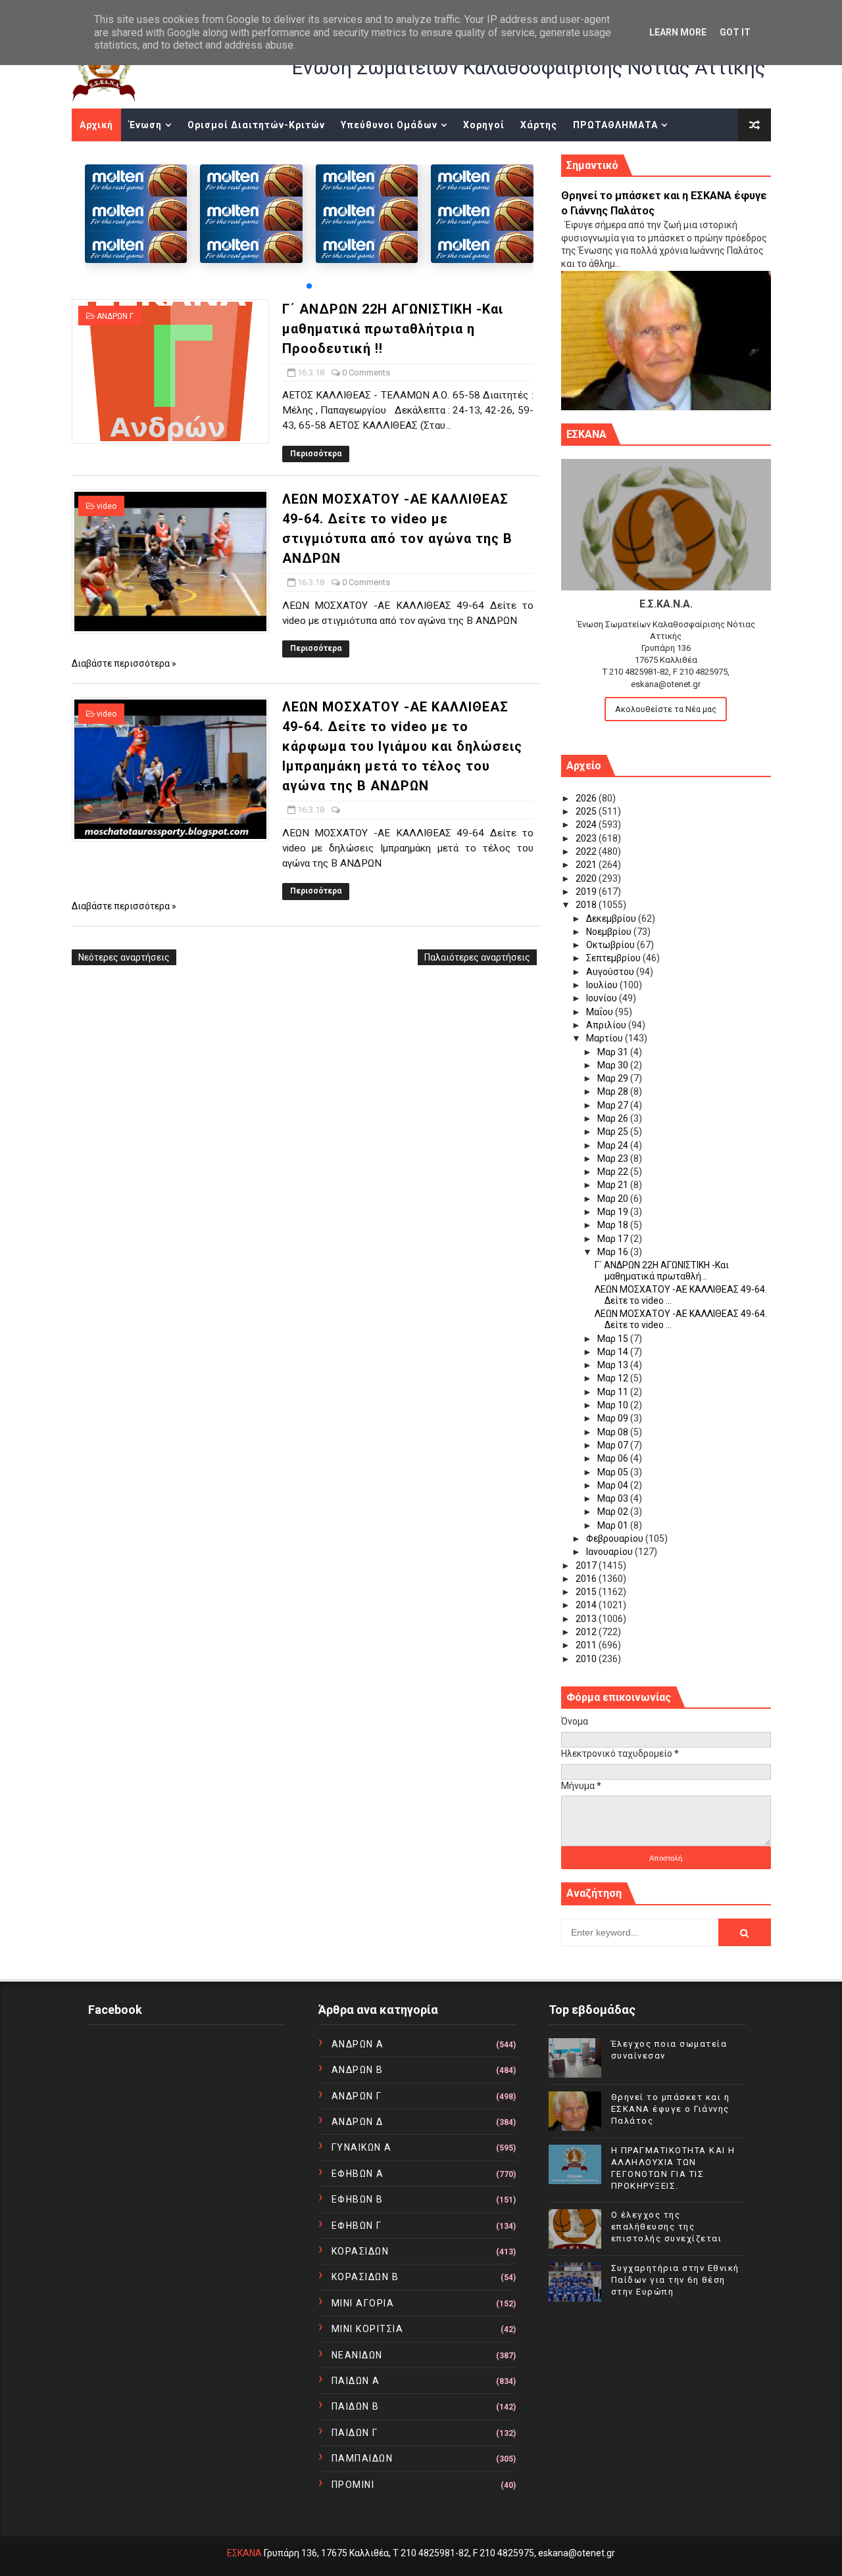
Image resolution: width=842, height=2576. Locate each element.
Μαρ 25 (614, 1132)
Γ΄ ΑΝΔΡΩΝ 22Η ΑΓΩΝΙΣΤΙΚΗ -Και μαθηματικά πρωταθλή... (662, 1271)
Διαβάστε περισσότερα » (124, 663)
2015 (587, 1592)
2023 (587, 838)
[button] (309, 286)
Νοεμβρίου (610, 932)
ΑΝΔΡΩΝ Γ (115, 316)
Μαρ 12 (614, 1378)
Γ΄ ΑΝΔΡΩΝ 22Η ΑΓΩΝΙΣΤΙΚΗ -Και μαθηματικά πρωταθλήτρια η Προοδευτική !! (393, 329)
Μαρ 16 (614, 1252)
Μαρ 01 (614, 1525)
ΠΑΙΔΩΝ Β (356, 2406)
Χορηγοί (484, 125)
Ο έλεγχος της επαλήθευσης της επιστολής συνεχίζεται (667, 2227)
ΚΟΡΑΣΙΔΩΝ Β (365, 2277)
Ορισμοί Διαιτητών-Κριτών (256, 125)
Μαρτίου (606, 1038)
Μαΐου (601, 1012)
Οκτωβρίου (611, 945)
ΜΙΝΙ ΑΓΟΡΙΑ (363, 2303)
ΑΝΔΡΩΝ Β (358, 2070)
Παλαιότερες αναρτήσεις (477, 957)
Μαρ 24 (614, 1145)
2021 (587, 865)
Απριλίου (607, 1025)
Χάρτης (539, 125)
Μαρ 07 (614, 1445)
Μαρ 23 (614, 1158)
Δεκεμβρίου (612, 918)
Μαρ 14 (614, 1352)
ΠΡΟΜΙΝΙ (353, 2485)
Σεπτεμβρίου (614, 958)
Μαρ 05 (614, 1472)
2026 (587, 798)
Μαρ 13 (614, 1365)
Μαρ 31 (614, 1052)
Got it (735, 32)
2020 (587, 878)
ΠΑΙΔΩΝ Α (356, 2381)
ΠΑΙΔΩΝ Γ (355, 2433)
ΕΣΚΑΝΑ (244, 2553)
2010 (587, 1659)
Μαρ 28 (614, 1091)
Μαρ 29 (614, 1078)
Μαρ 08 (614, 1432)
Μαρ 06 (614, 1458)
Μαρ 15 (614, 1339)
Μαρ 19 (614, 1212)
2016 (587, 1579)
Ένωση (145, 125)
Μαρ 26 (614, 1118)
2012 (587, 1632)
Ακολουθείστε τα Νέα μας (666, 709)
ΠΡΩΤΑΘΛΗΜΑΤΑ (615, 125)
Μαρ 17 (614, 1239)
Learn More (678, 32)
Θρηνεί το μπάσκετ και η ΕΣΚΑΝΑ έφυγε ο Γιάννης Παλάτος (671, 2109)
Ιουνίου (603, 998)
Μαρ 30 (614, 1065)
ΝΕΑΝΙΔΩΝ (357, 2355)
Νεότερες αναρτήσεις (124, 957)
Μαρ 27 (614, 1105)
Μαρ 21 (614, 1185)
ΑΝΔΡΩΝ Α (358, 2044)
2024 (587, 824)
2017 (587, 1565)
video (107, 506)
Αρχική (96, 125)
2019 (587, 892)
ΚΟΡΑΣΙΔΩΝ (360, 2251)
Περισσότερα (316, 454)
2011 (587, 1645)
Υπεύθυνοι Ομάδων (389, 125)
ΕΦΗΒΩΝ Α (358, 2174)
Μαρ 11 (614, 1392)
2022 (587, 851)
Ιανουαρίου (610, 1552)
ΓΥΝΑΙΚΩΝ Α (362, 2147)
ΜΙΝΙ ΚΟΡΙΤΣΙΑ (368, 2329)
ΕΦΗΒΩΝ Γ (357, 2226)
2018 (587, 905)
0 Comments (366, 372)
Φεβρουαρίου (616, 1538)
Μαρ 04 (614, 1485)
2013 (587, 1619)
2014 (587, 1605)
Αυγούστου (611, 972)
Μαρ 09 (614, 1418)
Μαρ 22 (614, 1172)
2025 (587, 811)
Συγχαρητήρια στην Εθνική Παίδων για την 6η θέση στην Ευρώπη (675, 2280)
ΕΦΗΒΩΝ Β (358, 2199)
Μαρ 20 (614, 1199)
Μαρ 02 (614, 1512)
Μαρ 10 (614, 1405)
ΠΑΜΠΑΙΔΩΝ (362, 2458)
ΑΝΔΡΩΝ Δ (358, 2122)
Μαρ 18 (614, 1225)
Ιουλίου (603, 985)
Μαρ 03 (614, 1498)
